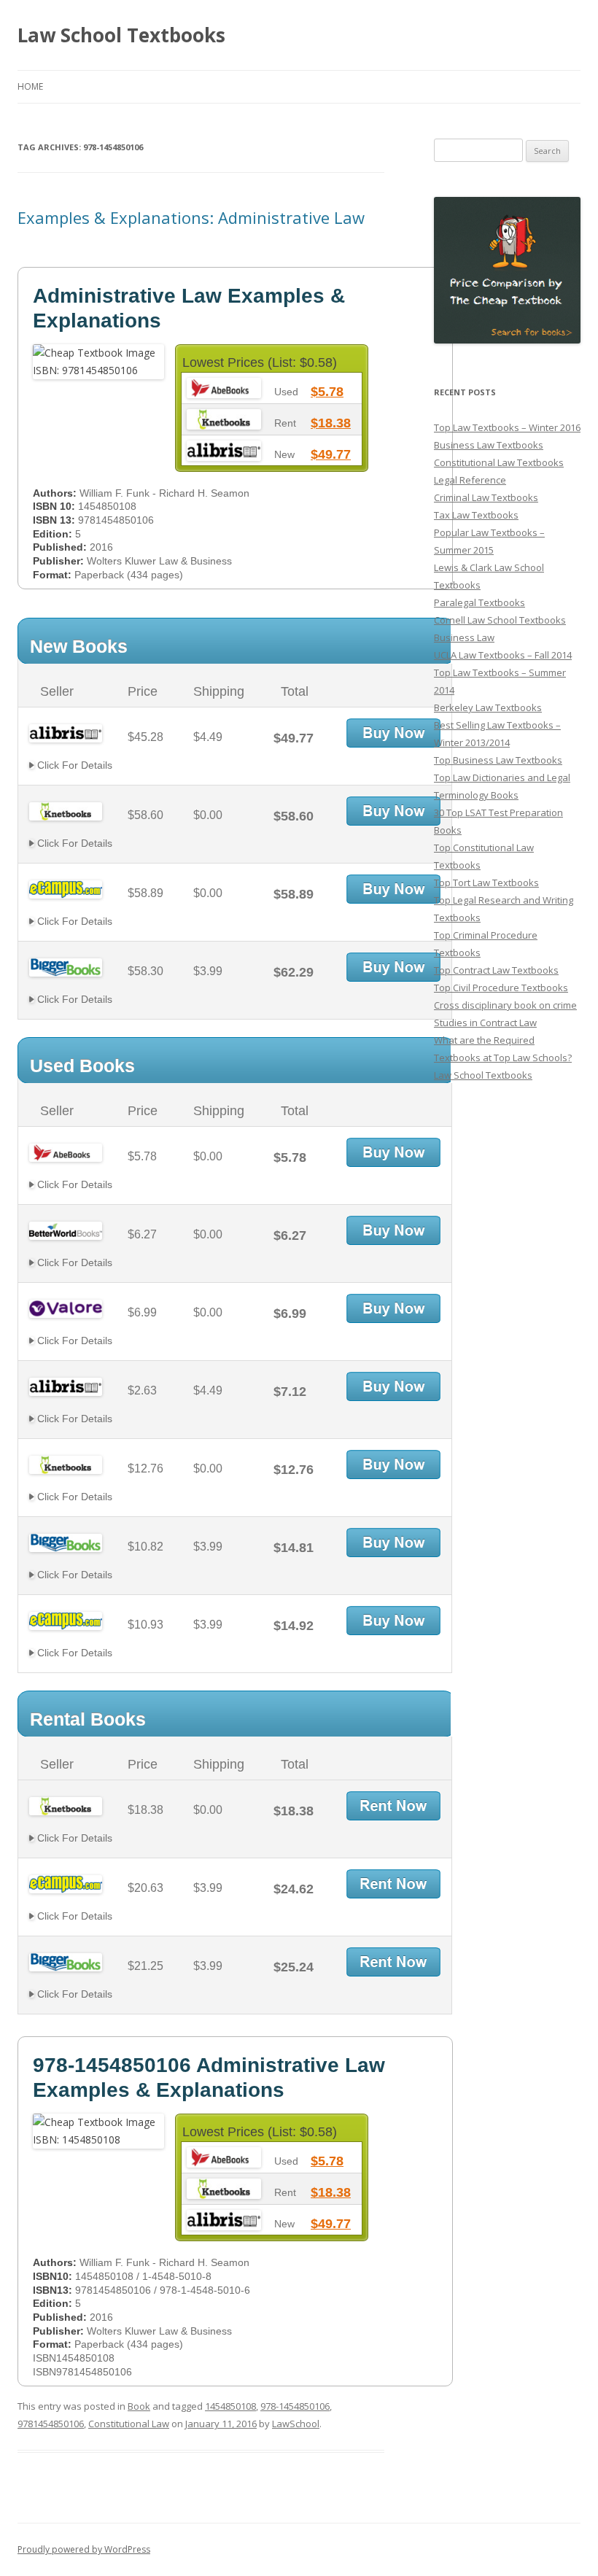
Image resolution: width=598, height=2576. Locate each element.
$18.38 (331, 423)
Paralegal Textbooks (479, 602)
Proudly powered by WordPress (84, 2549)
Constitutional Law (129, 2424)
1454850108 (230, 2406)
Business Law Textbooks (489, 445)
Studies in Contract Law (485, 1023)
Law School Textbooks (121, 35)
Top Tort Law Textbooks (486, 882)
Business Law (464, 637)
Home (30, 86)
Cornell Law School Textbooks (500, 620)
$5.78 (327, 392)
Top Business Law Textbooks (498, 760)
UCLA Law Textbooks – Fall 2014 (503, 655)
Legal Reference (470, 480)
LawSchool (296, 2424)
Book (139, 2406)
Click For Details (73, 765)
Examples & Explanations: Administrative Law (191, 217)
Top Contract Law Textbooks (496, 970)
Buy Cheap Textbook (393, 733)
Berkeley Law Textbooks (488, 707)
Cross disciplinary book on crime (505, 1005)
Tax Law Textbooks (476, 515)
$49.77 (331, 454)
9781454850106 (51, 2424)
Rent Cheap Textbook (393, 1806)
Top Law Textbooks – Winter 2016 (507, 427)
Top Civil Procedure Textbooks (501, 988)
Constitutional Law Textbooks (499, 462)
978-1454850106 (295, 2406)
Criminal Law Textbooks (486, 497)
